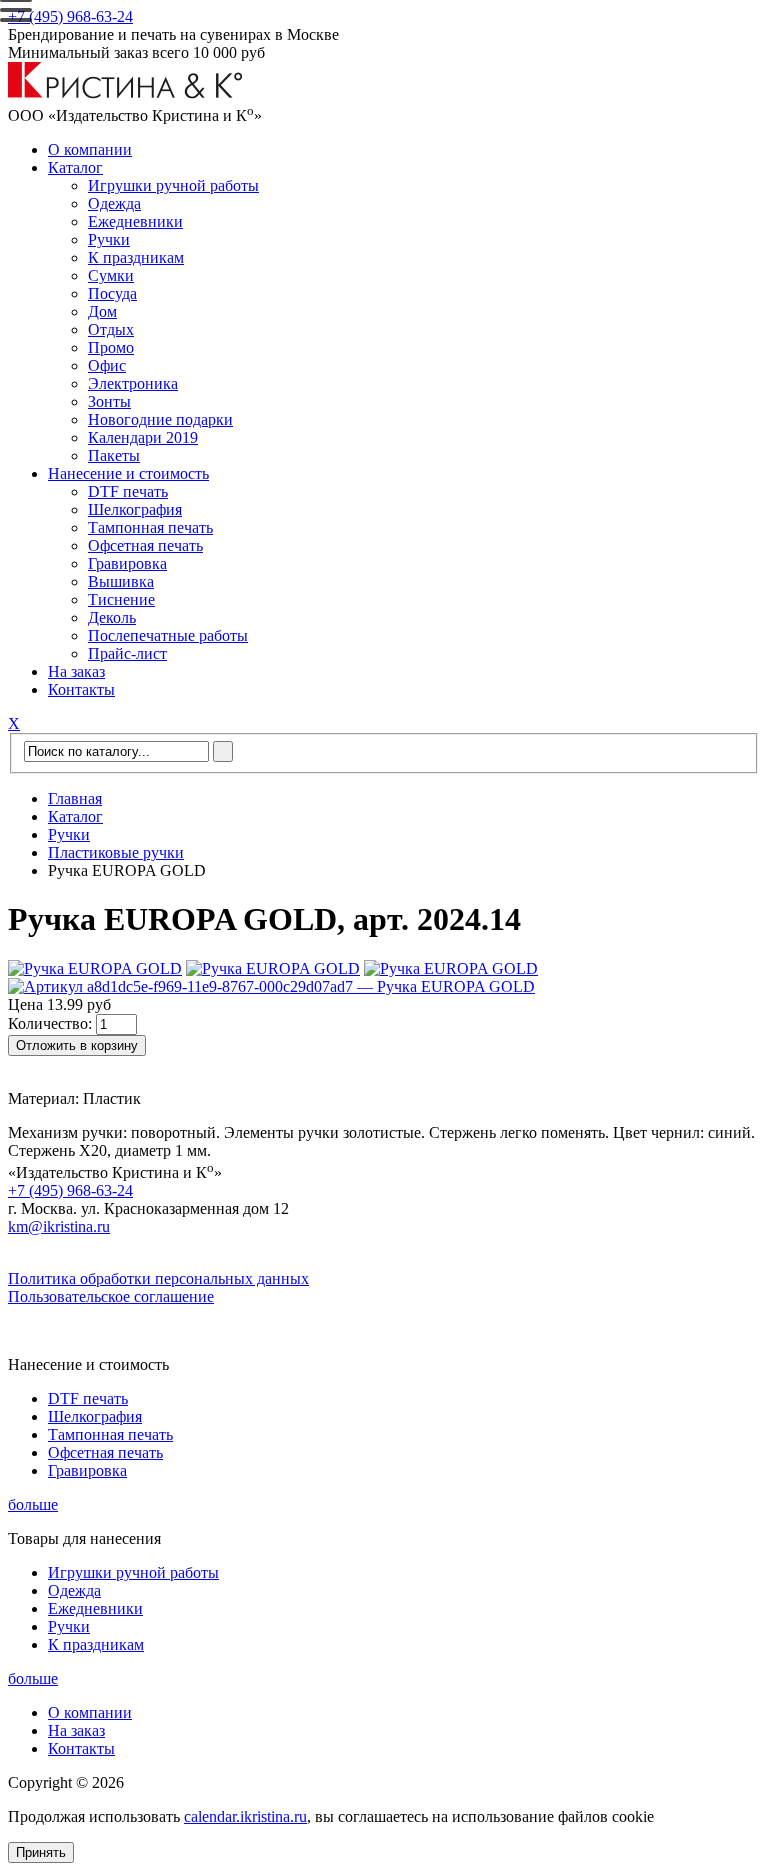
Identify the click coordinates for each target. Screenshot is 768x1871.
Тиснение (121, 599)
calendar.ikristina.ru (245, 1816)
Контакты (81, 689)
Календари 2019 (143, 437)
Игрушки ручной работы (173, 185)
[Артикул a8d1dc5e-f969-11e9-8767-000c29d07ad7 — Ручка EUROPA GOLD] (271, 986)
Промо (111, 347)
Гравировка (127, 563)
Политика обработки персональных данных (158, 1278)
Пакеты (114, 455)
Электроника (133, 383)
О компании (90, 149)
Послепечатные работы (168, 635)
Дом (102, 311)
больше (33, 1504)
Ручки (109, 239)
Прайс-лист (127, 653)
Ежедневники (135, 221)
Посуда (112, 293)
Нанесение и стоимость (128, 473)
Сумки (111, 275)
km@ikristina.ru (59, 1226)
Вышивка (121, 581)
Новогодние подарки (160, 419)
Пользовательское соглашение (111, 1296)
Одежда (114, 203)
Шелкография (135, 509)
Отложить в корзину (77, 1045)
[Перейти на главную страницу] (125, 93)
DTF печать (128, 491)
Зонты (109, 401)
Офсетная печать (145, 545)
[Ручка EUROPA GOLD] (95, 968)
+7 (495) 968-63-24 (70, 16)
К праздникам (136, 257)
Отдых (111, 329)
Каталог (75, 167)
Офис (107, 365)
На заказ (76, 671)
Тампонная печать (150, 527)
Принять (41, 1852)
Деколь (112, 617)
